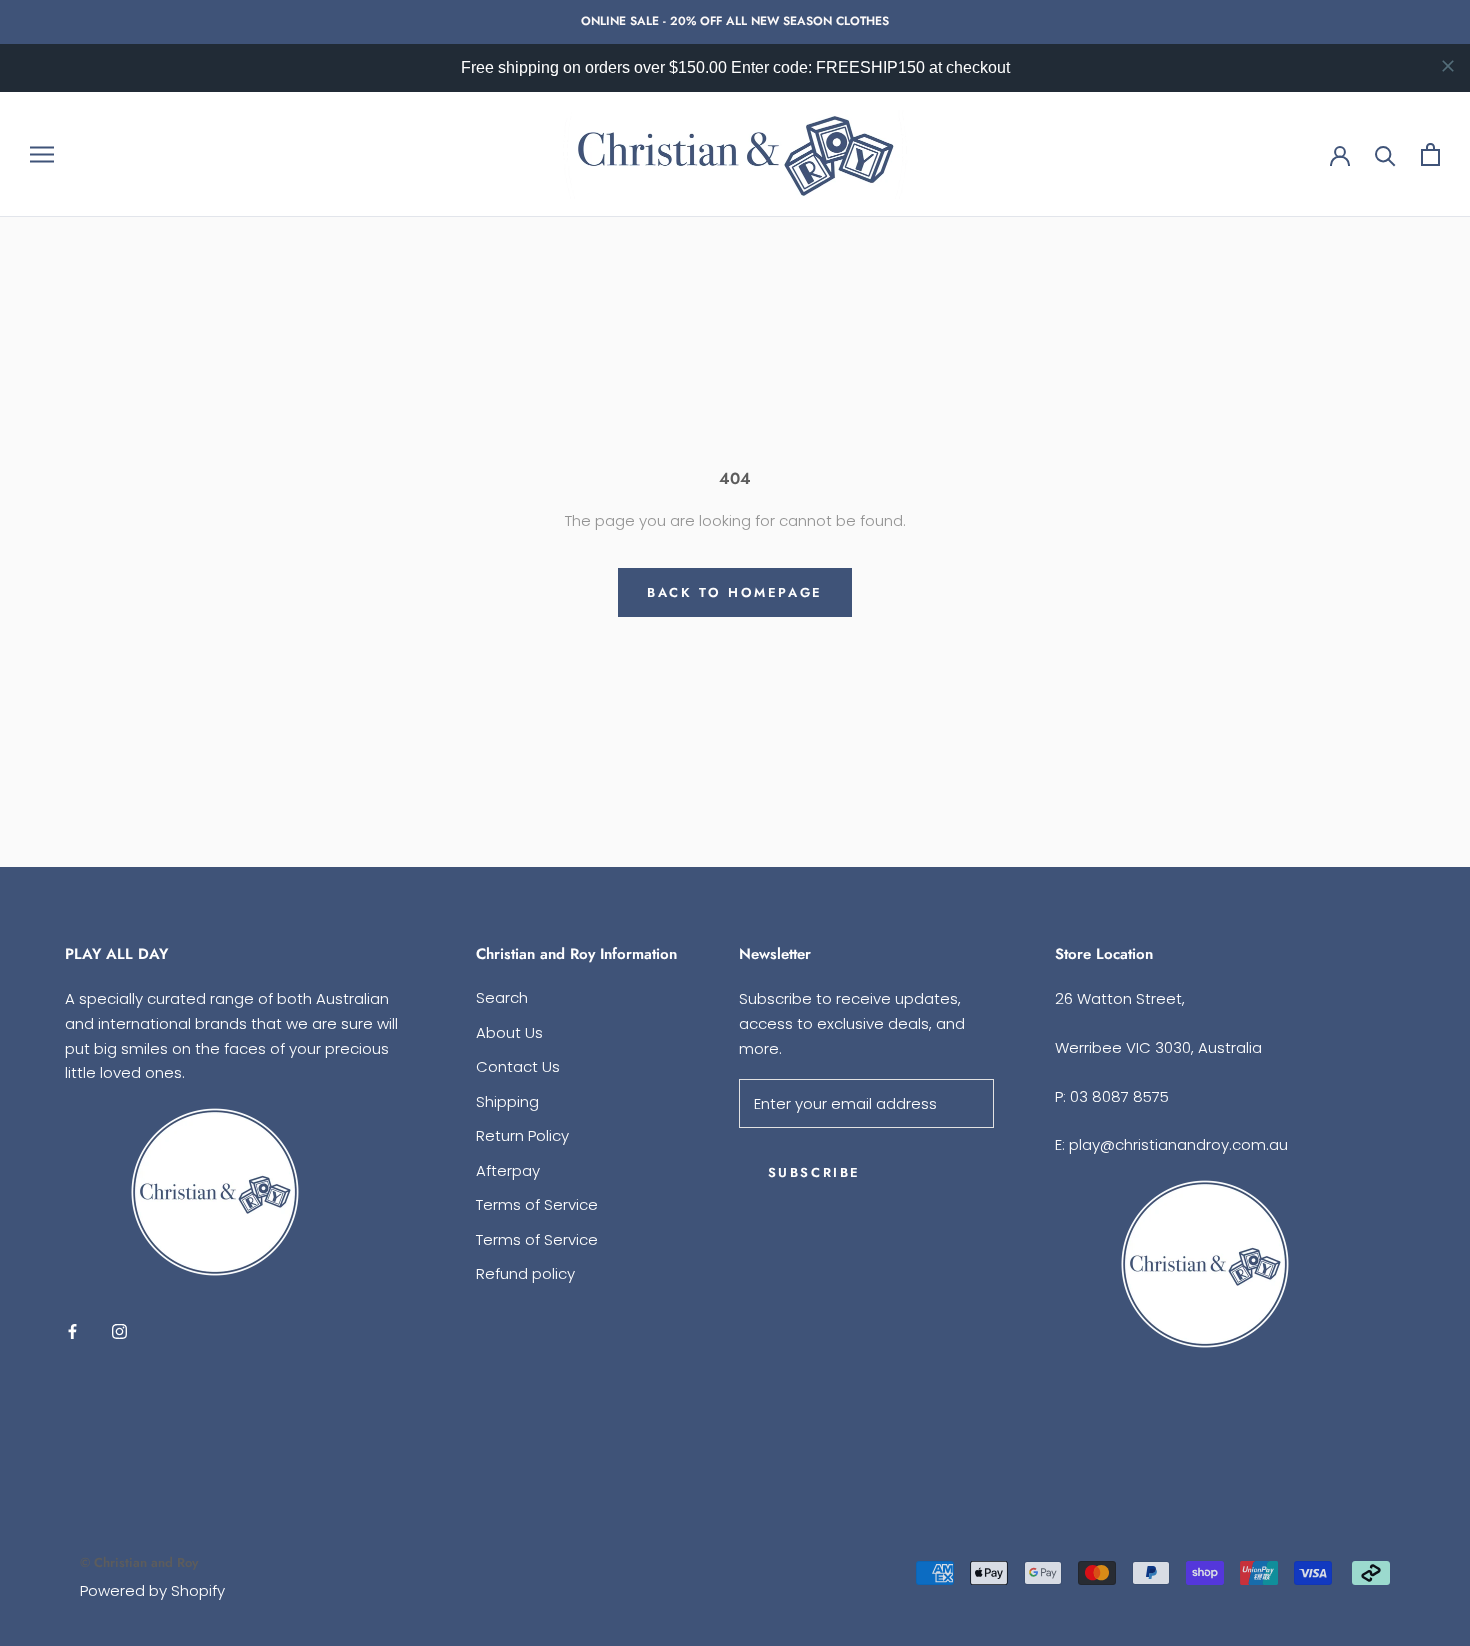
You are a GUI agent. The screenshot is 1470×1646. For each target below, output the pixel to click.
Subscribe (814, 1172)
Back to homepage (735, 592)
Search (502, 997)
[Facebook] (72, 1330)
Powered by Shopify (152, 1590)
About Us (509, 1032)
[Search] (1385, 154)
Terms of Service (537, 1204)
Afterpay (508, 1170)
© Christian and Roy (139, 1562)
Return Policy (522, 1135)
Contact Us (518, 1066)
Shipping (507, 1101)
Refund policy (525, 1273)
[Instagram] (119, 1330)
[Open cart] (1430, 154)
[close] (1448, 66)
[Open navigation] (42, 153)
